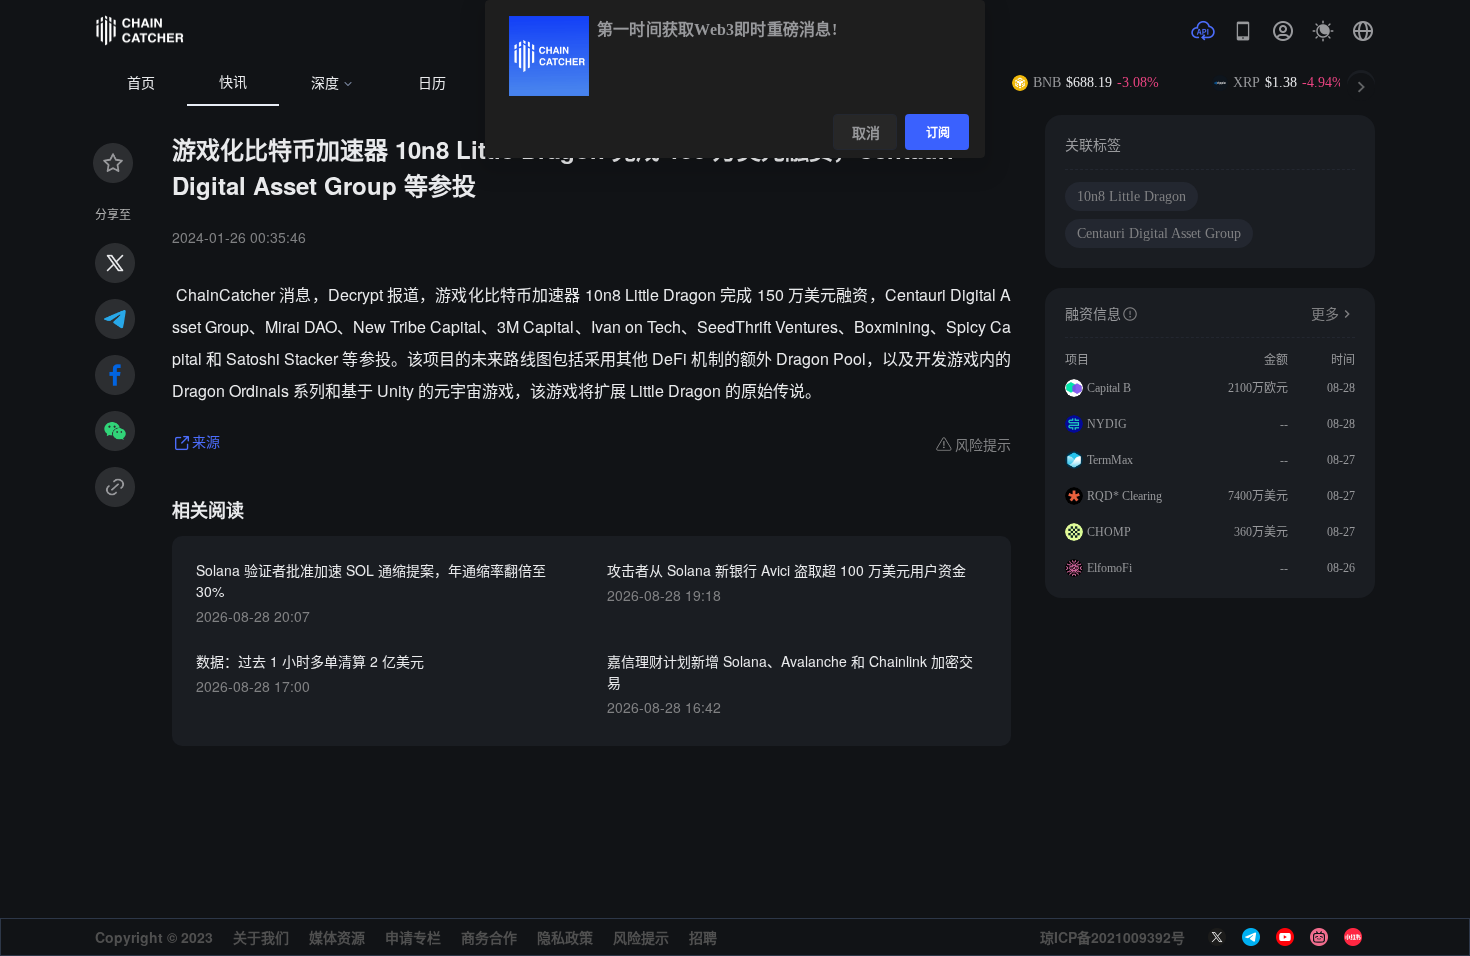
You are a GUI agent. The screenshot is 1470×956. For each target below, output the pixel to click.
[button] (1363, 31)
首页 (141, 83)
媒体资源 (337, 937)
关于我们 (261, 937)
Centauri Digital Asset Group (1159, 233)
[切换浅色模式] (1323, 31)
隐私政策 (565, 937)
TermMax (1110, 460)
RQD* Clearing (1124, 496)
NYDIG (1107, 424)
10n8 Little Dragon (1131, 196)
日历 (432, 83)
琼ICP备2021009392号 (1112, 937)
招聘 (703, 937)
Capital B (1109, 388)
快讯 (233, 82)
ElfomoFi (1109, 568)
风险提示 (641, 937)
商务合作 (489, 937)
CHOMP (1109, 532)
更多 (1325, 314)
